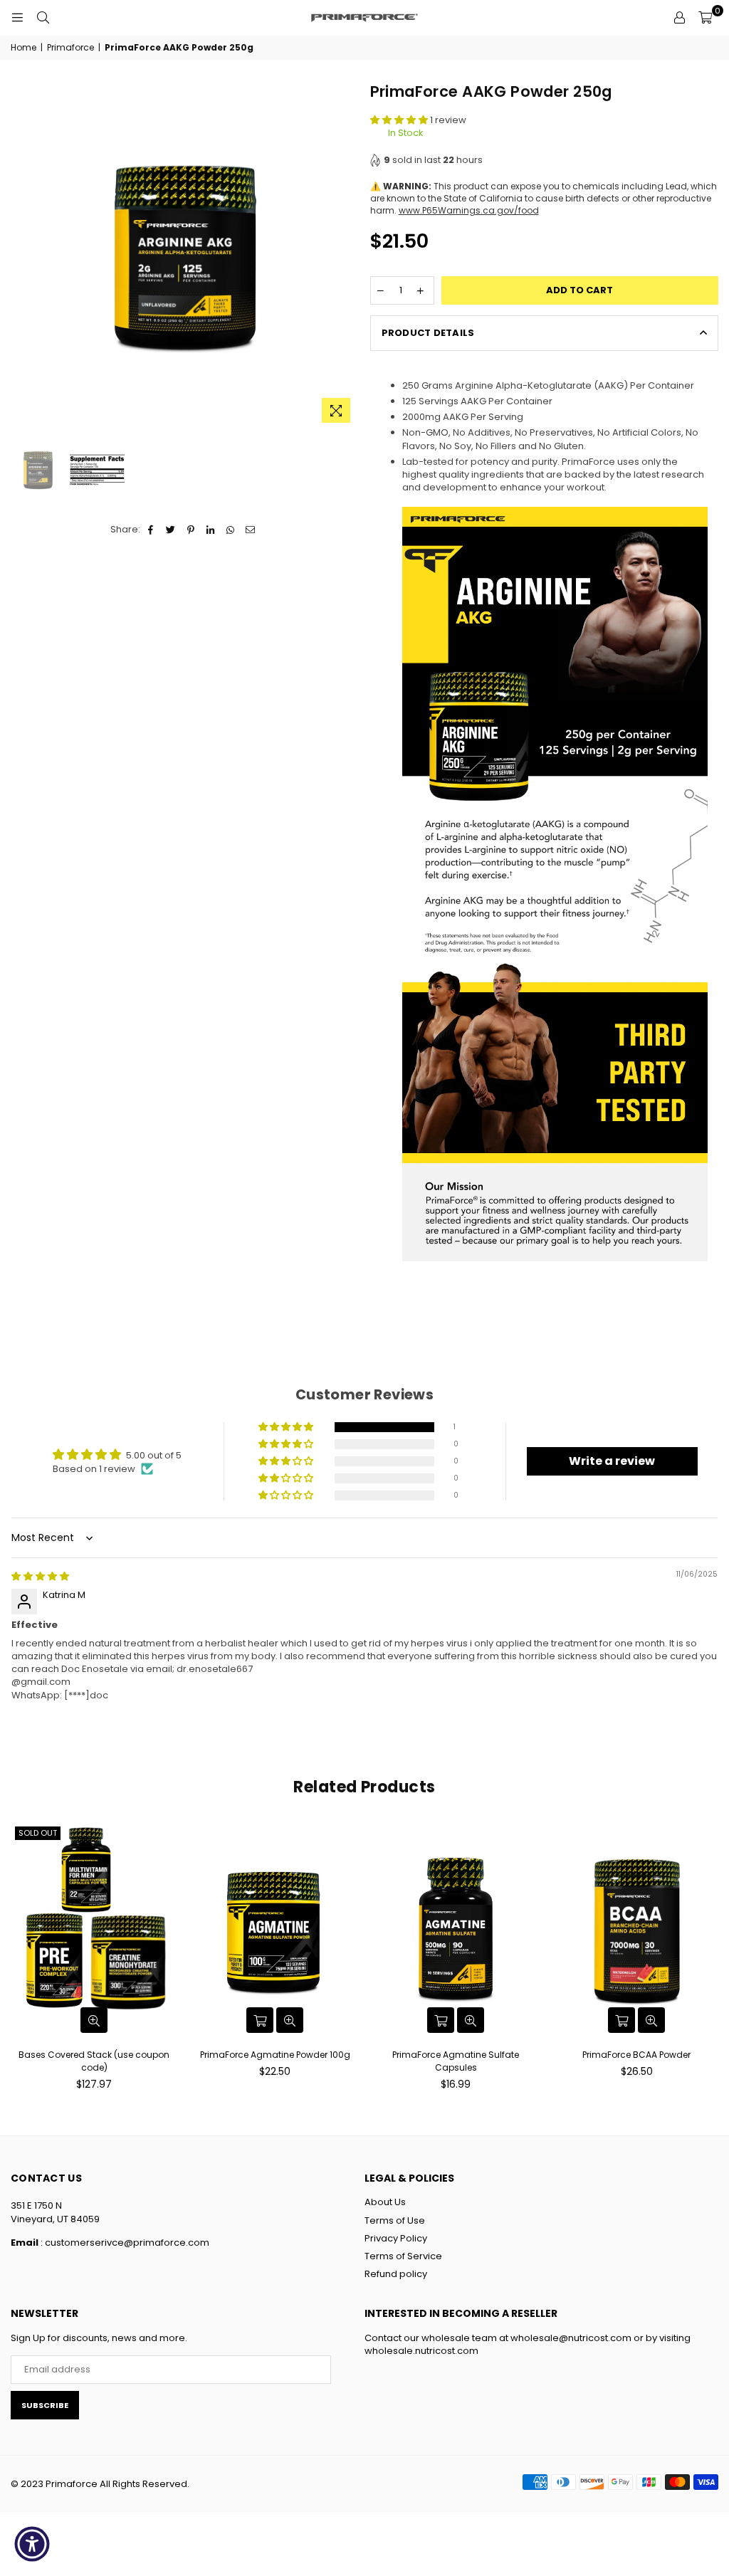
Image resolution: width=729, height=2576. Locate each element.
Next (347, 256)
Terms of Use (395, 2220)
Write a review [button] (612, 1461)
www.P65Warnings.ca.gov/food (469, 210)
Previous (23, 256)
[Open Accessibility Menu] (32, 2544)
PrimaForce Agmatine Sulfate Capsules (456, 2061)
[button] (400, 120)
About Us (385, 2202)
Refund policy (396, 2274)
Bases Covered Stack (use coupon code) (94, 2061)
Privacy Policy (396, 2238)
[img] (40, 1576)
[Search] (43, 18)
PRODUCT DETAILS (428, 333)
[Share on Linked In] (211, 530)
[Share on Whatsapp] (231, 530)
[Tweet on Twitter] (171, 530)
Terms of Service (403, 2256)
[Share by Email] (251, 530)
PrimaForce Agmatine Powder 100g (275, 2055)
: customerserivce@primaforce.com (124, 2243)
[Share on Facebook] (151, 530)
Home (23, 48)
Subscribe (45, 2405)
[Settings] (679, 18)
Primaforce (70, 48)
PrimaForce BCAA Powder (636, 2055)
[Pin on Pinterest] (191, 530)
